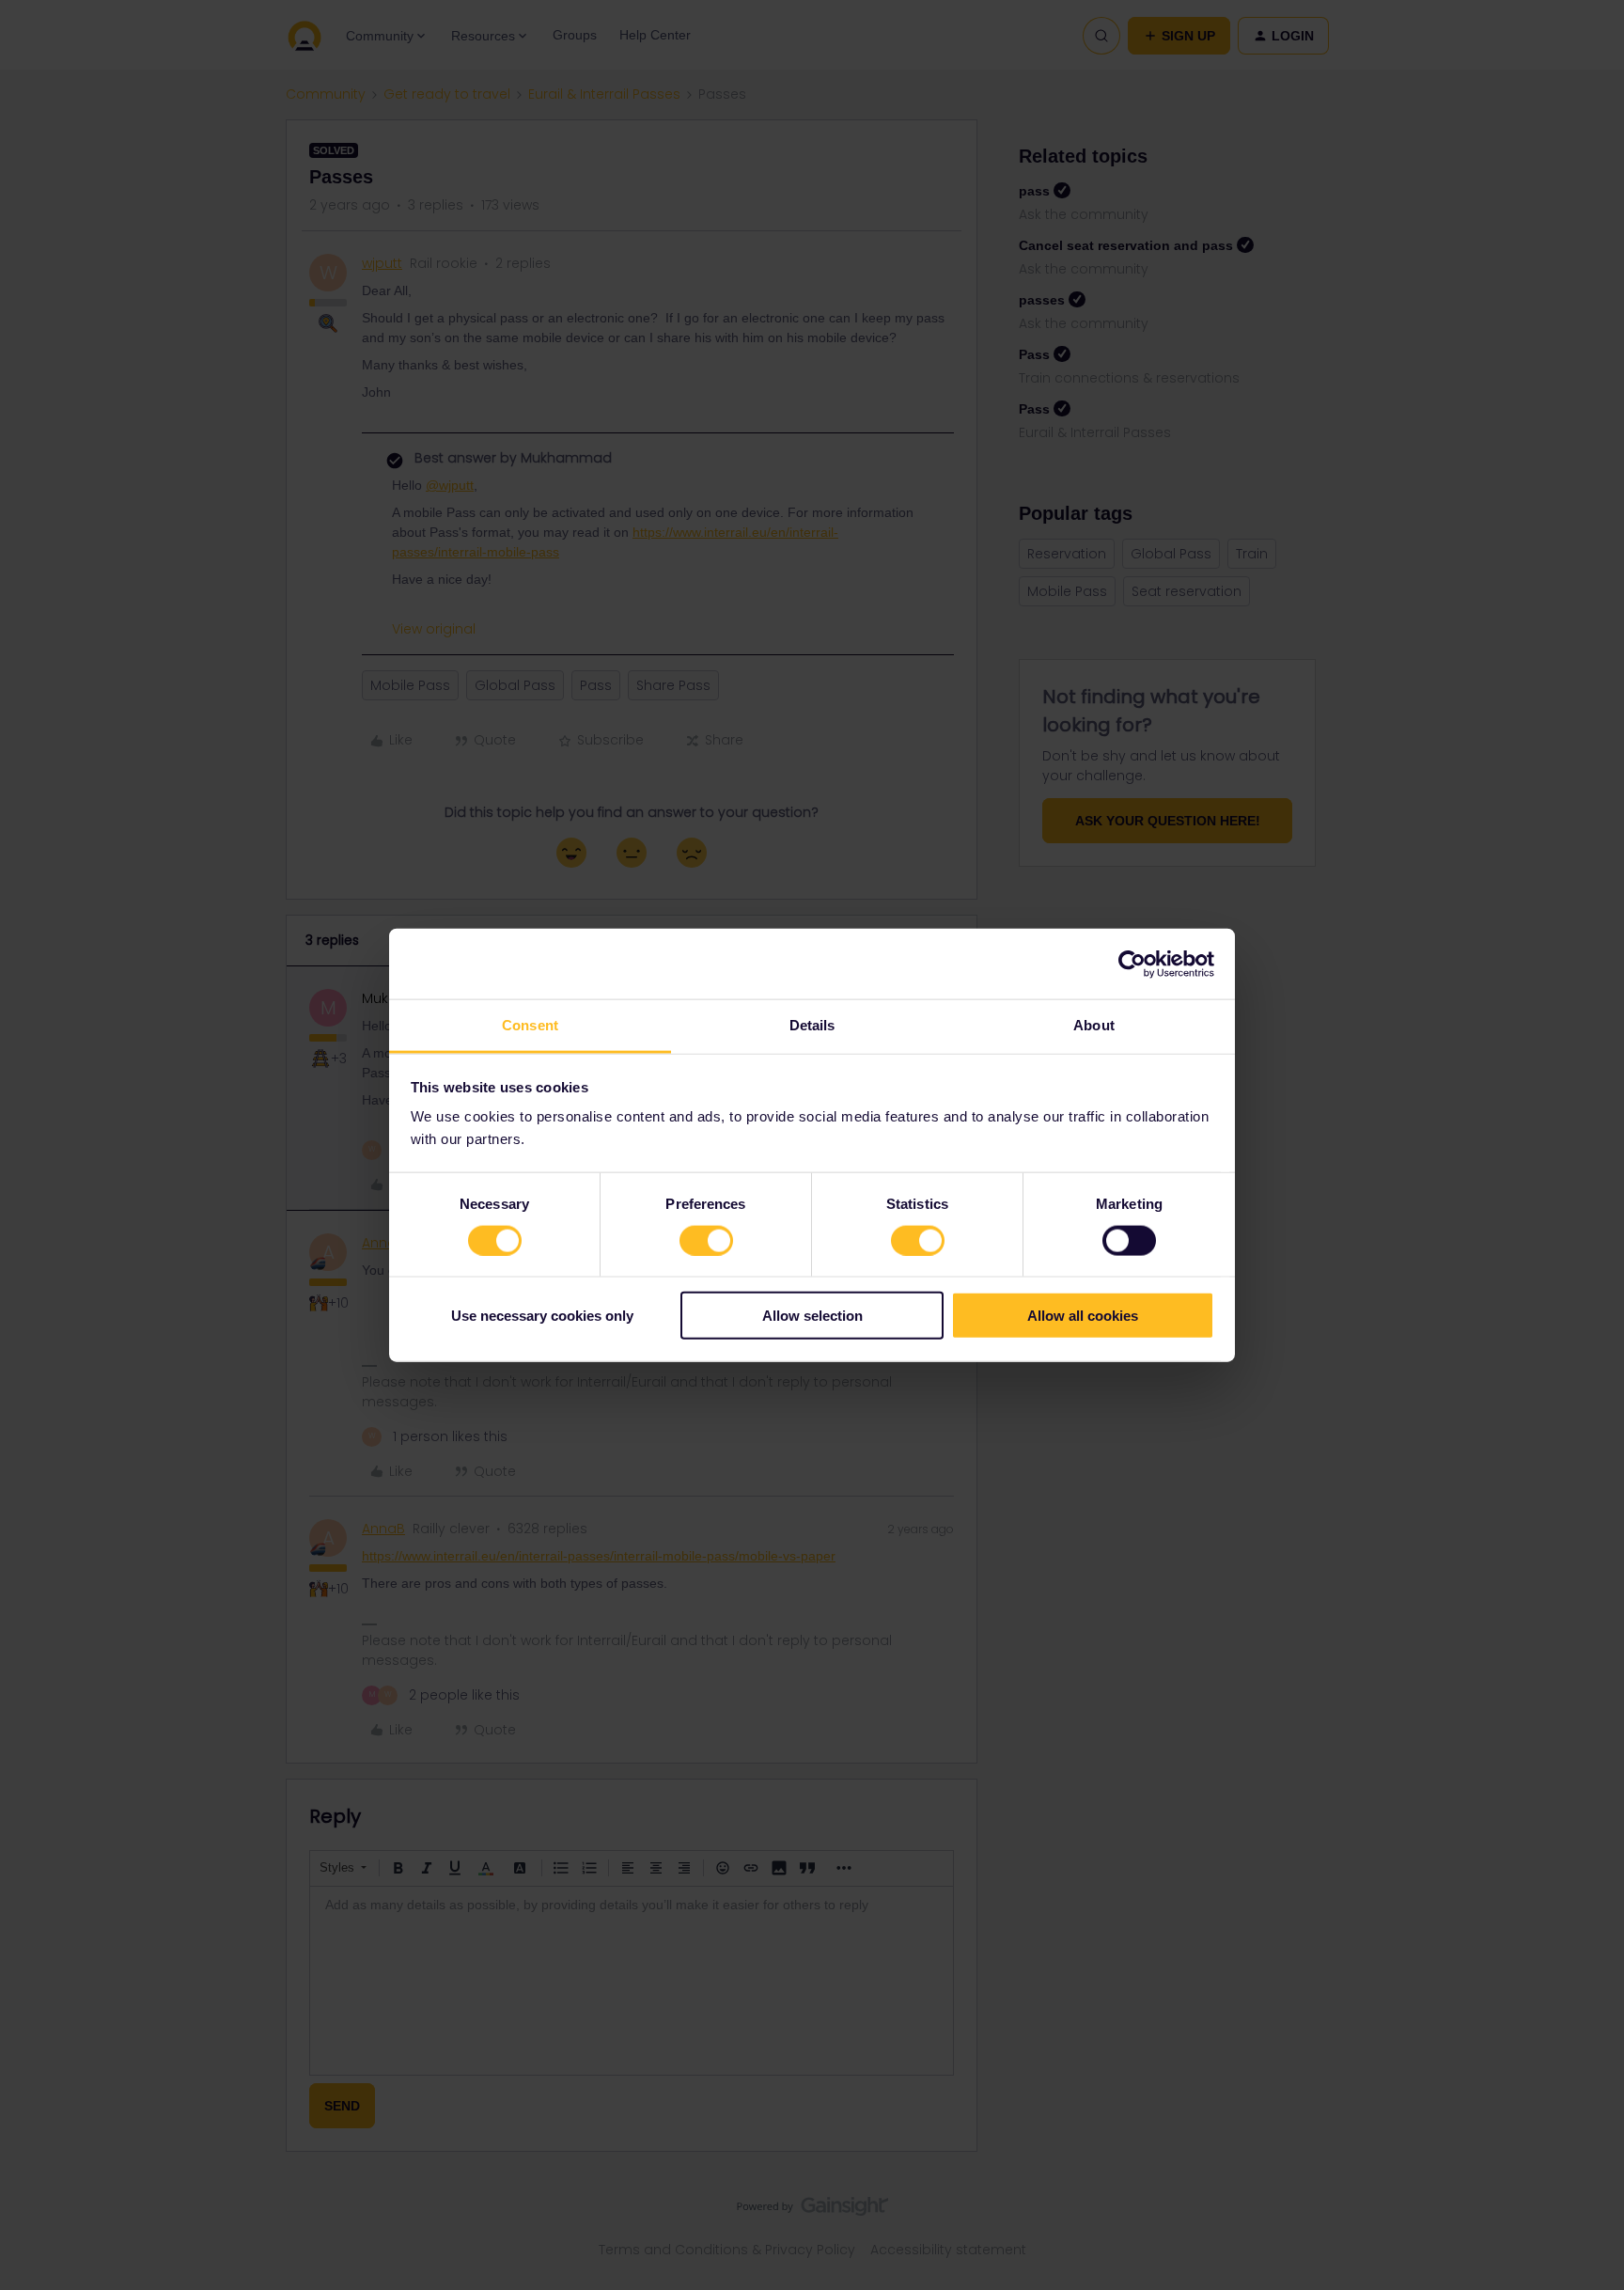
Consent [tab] (530, 1025)
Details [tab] (812, 1025)
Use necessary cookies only (542, 1316)
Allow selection (812, 1316)
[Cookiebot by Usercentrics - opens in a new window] (1132, 964)
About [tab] (1094, 1025)
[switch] (706, 1240)
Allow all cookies (1083, 1316)
